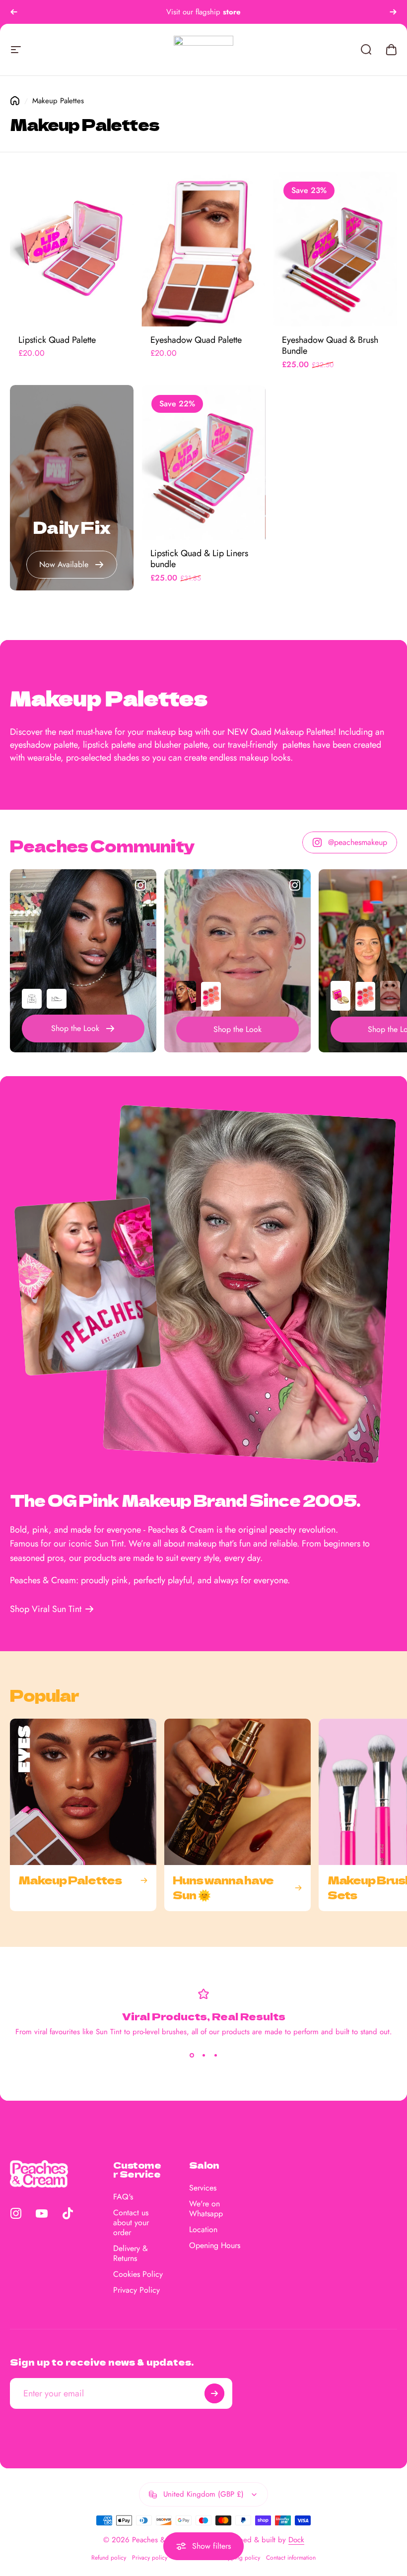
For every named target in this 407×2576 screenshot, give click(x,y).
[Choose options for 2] (57, 999)
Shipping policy (240, 2558)
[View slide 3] (215, 2055)
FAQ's (123, 2197)
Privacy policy (150, 2558)
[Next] (393, 12)
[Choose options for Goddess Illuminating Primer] (186, 996)
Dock (296, 2540)
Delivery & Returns (131, 2254)
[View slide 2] (203, 2055)
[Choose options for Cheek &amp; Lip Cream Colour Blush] (211, 996)
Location (203, 2230)
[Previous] (14, 12)
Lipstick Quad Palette (57, 340)
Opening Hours (215, 2246)
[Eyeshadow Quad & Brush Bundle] (335, 249)
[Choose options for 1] (32, 999)
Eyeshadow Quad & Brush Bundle (330, 346)
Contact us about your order (131, 2223)
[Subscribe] (214, 2393)
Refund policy (109, 2558)
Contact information (291, 2558)
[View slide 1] (192, 2055)
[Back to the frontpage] (15, 101)
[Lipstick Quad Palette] (72, 249)
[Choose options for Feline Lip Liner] (390, 996)
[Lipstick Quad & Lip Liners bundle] (203, 462)
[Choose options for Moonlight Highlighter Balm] (340, 996)
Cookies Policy (138, 2274)
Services (203, 2188)
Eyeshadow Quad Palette (196, 340)
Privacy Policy (136, 2290)
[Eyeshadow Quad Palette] (203, 249)
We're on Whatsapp (206, 2209)
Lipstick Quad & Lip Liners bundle (199, 559)
